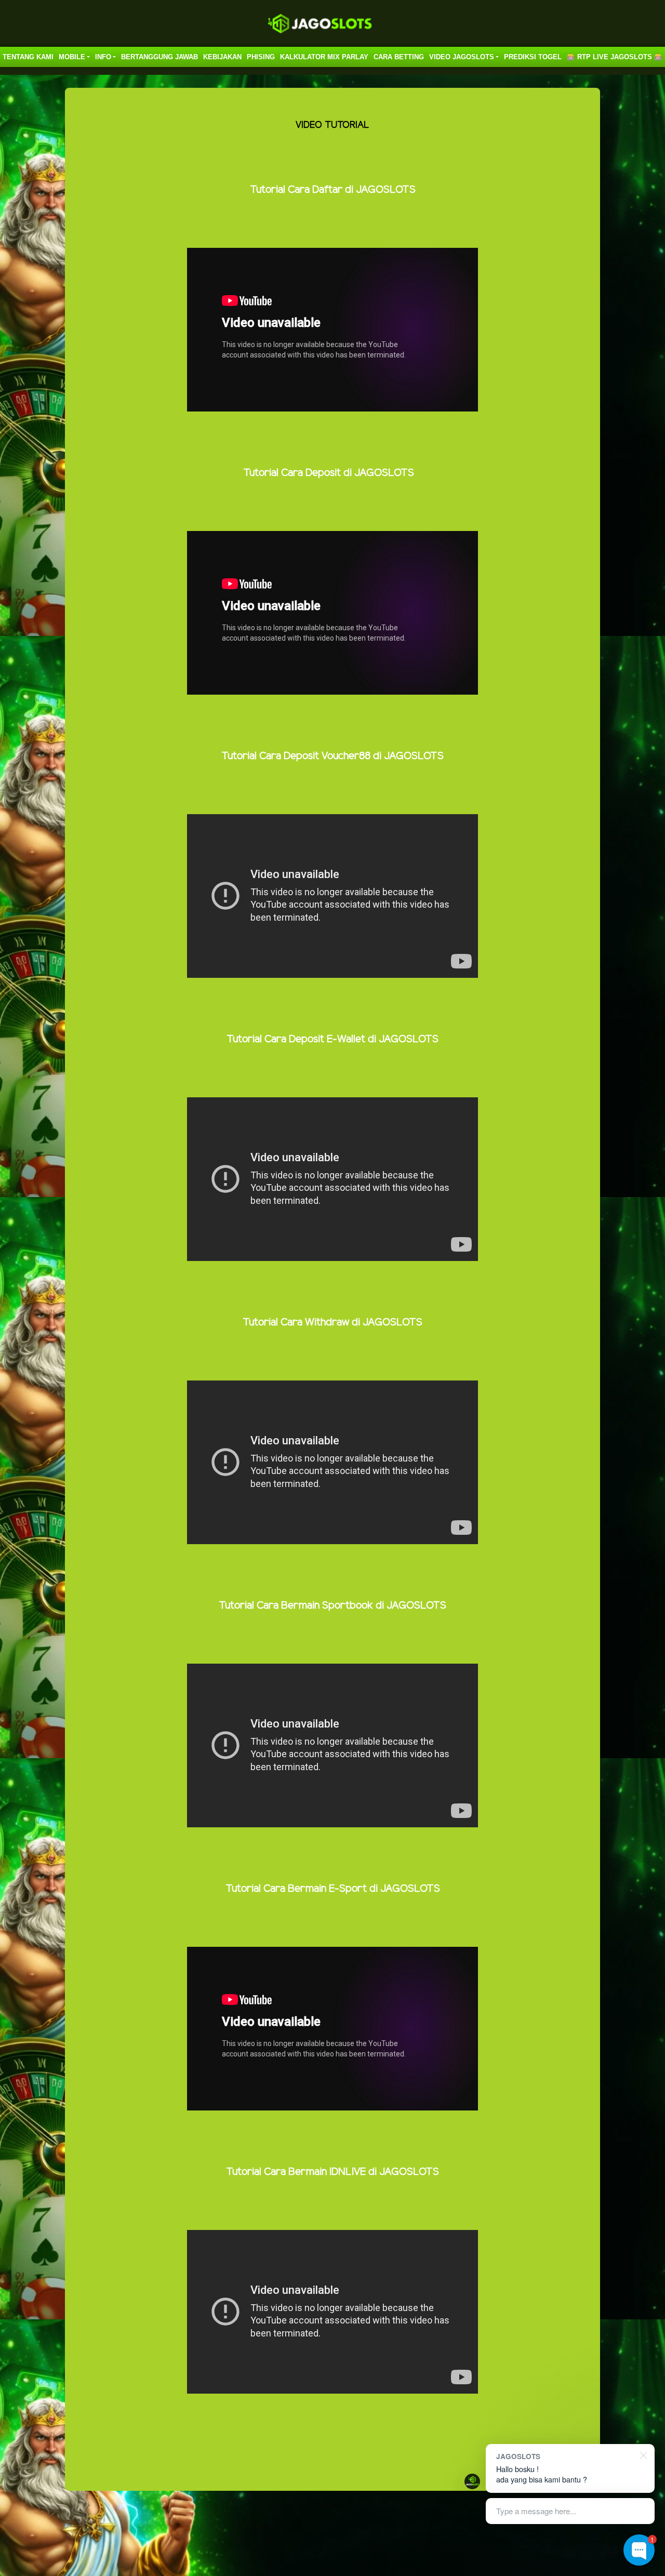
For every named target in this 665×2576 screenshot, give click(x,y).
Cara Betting (399, 57)
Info (103, 57)
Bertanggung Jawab (159, 57)
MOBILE (72, 57)
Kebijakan (222, 57)
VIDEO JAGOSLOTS (462, 57)
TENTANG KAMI (28, 57)
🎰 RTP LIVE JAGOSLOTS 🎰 (615, 57)
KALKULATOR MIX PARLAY (324, 57)
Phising (261, 57)
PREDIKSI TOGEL (533, 57)
